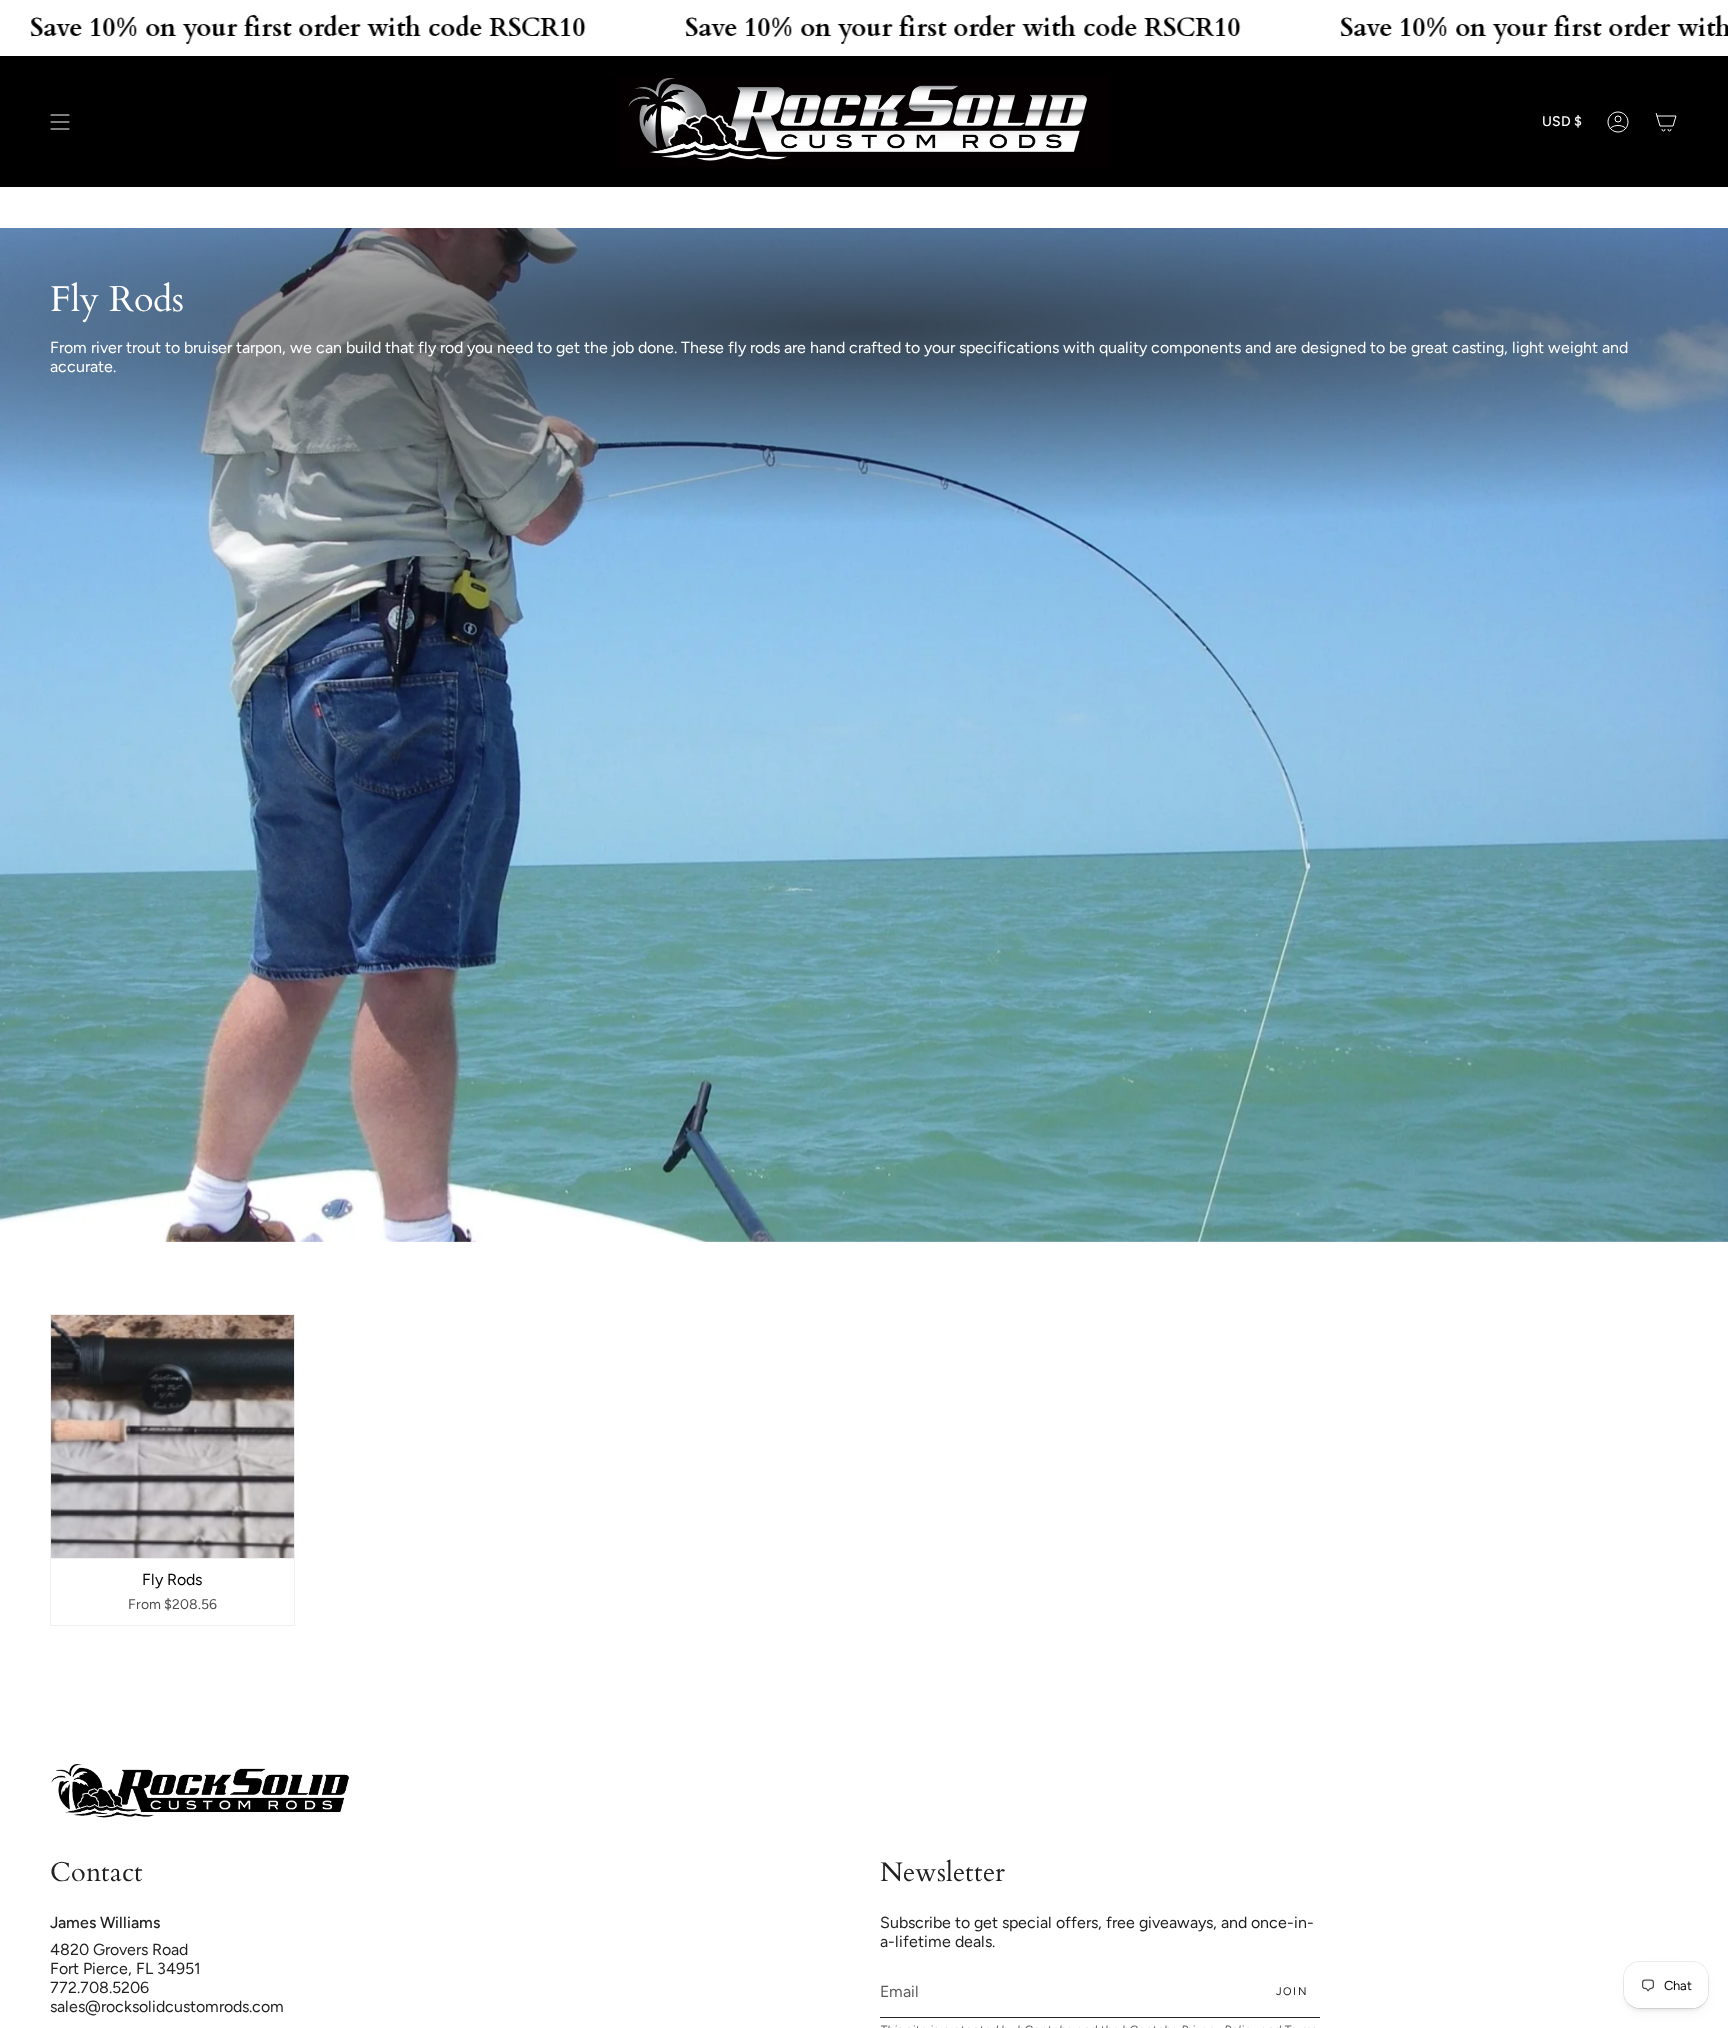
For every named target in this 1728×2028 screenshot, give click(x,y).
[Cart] (1666, 121)
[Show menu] (60, 121)
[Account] (1618, 121)
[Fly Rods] (172, 1436)
